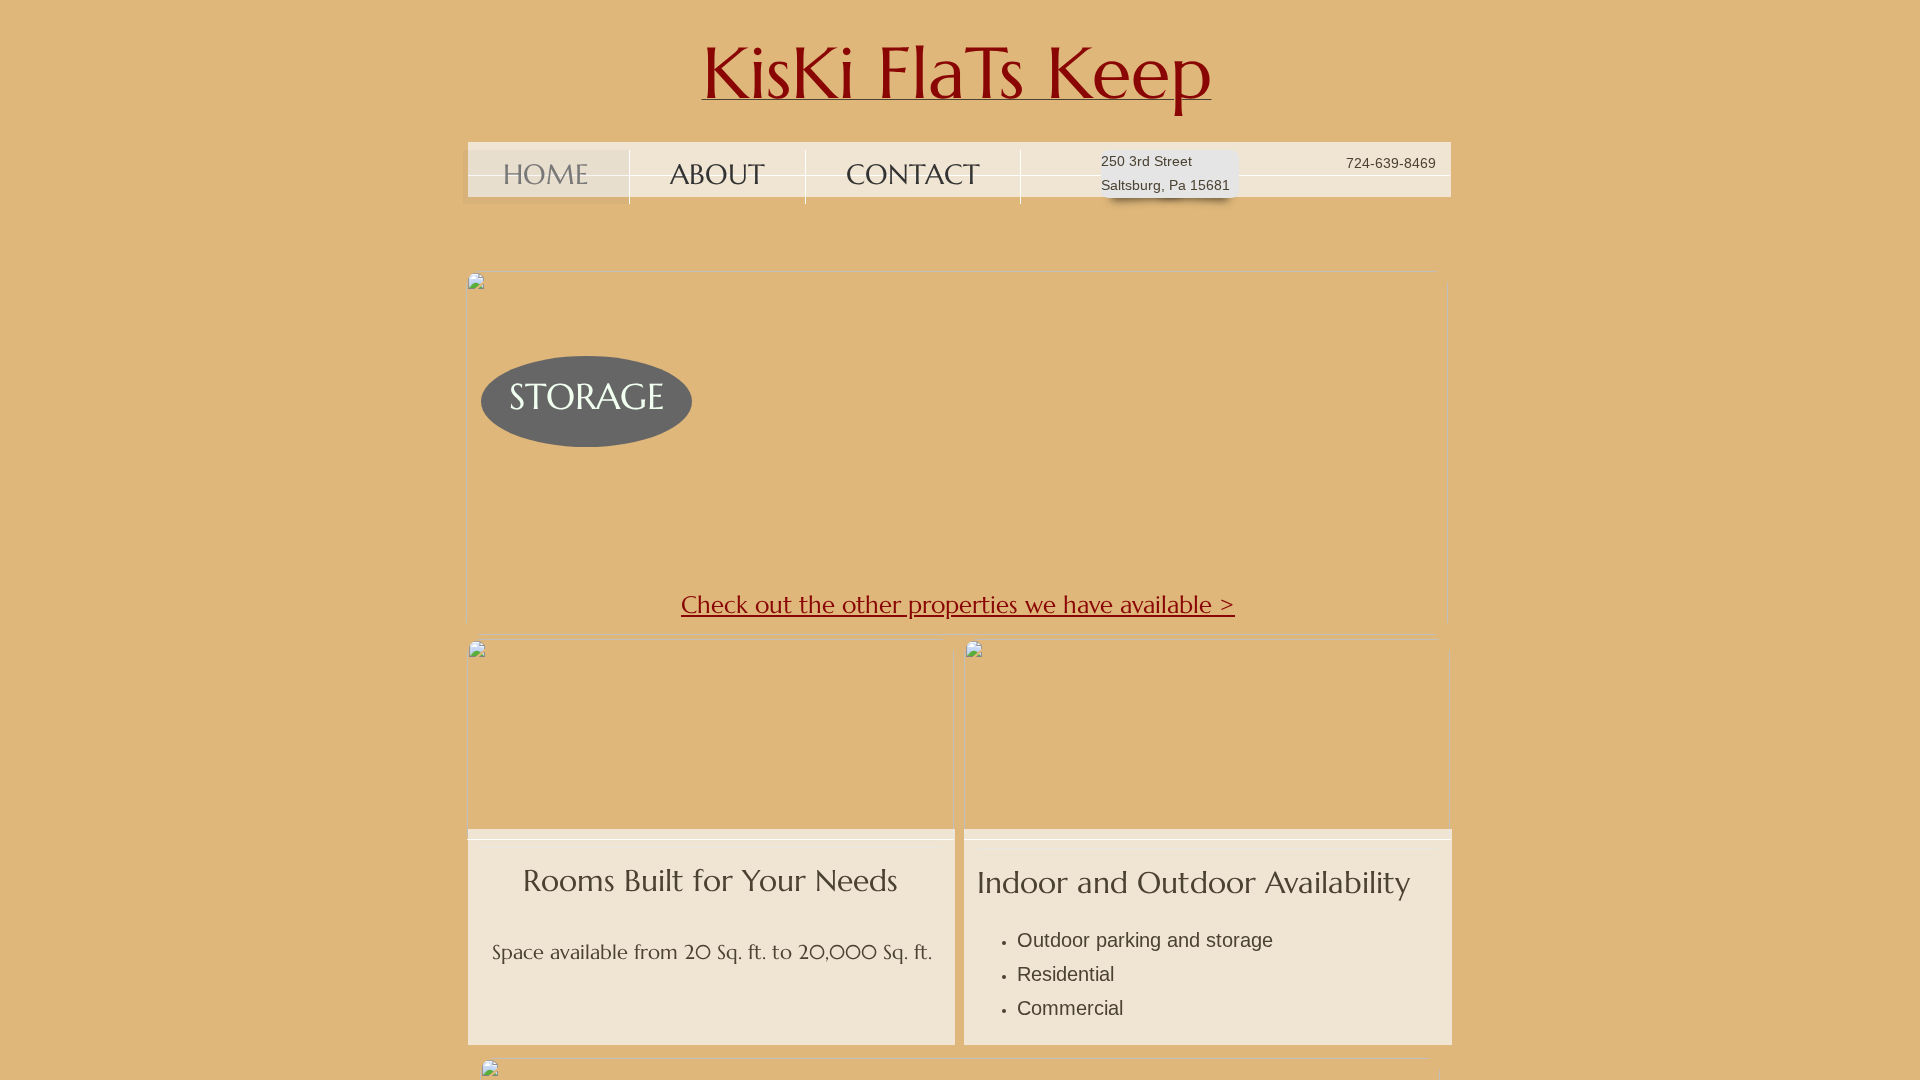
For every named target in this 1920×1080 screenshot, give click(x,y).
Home (546, 174)
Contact (913, 174)
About (717, 174)
